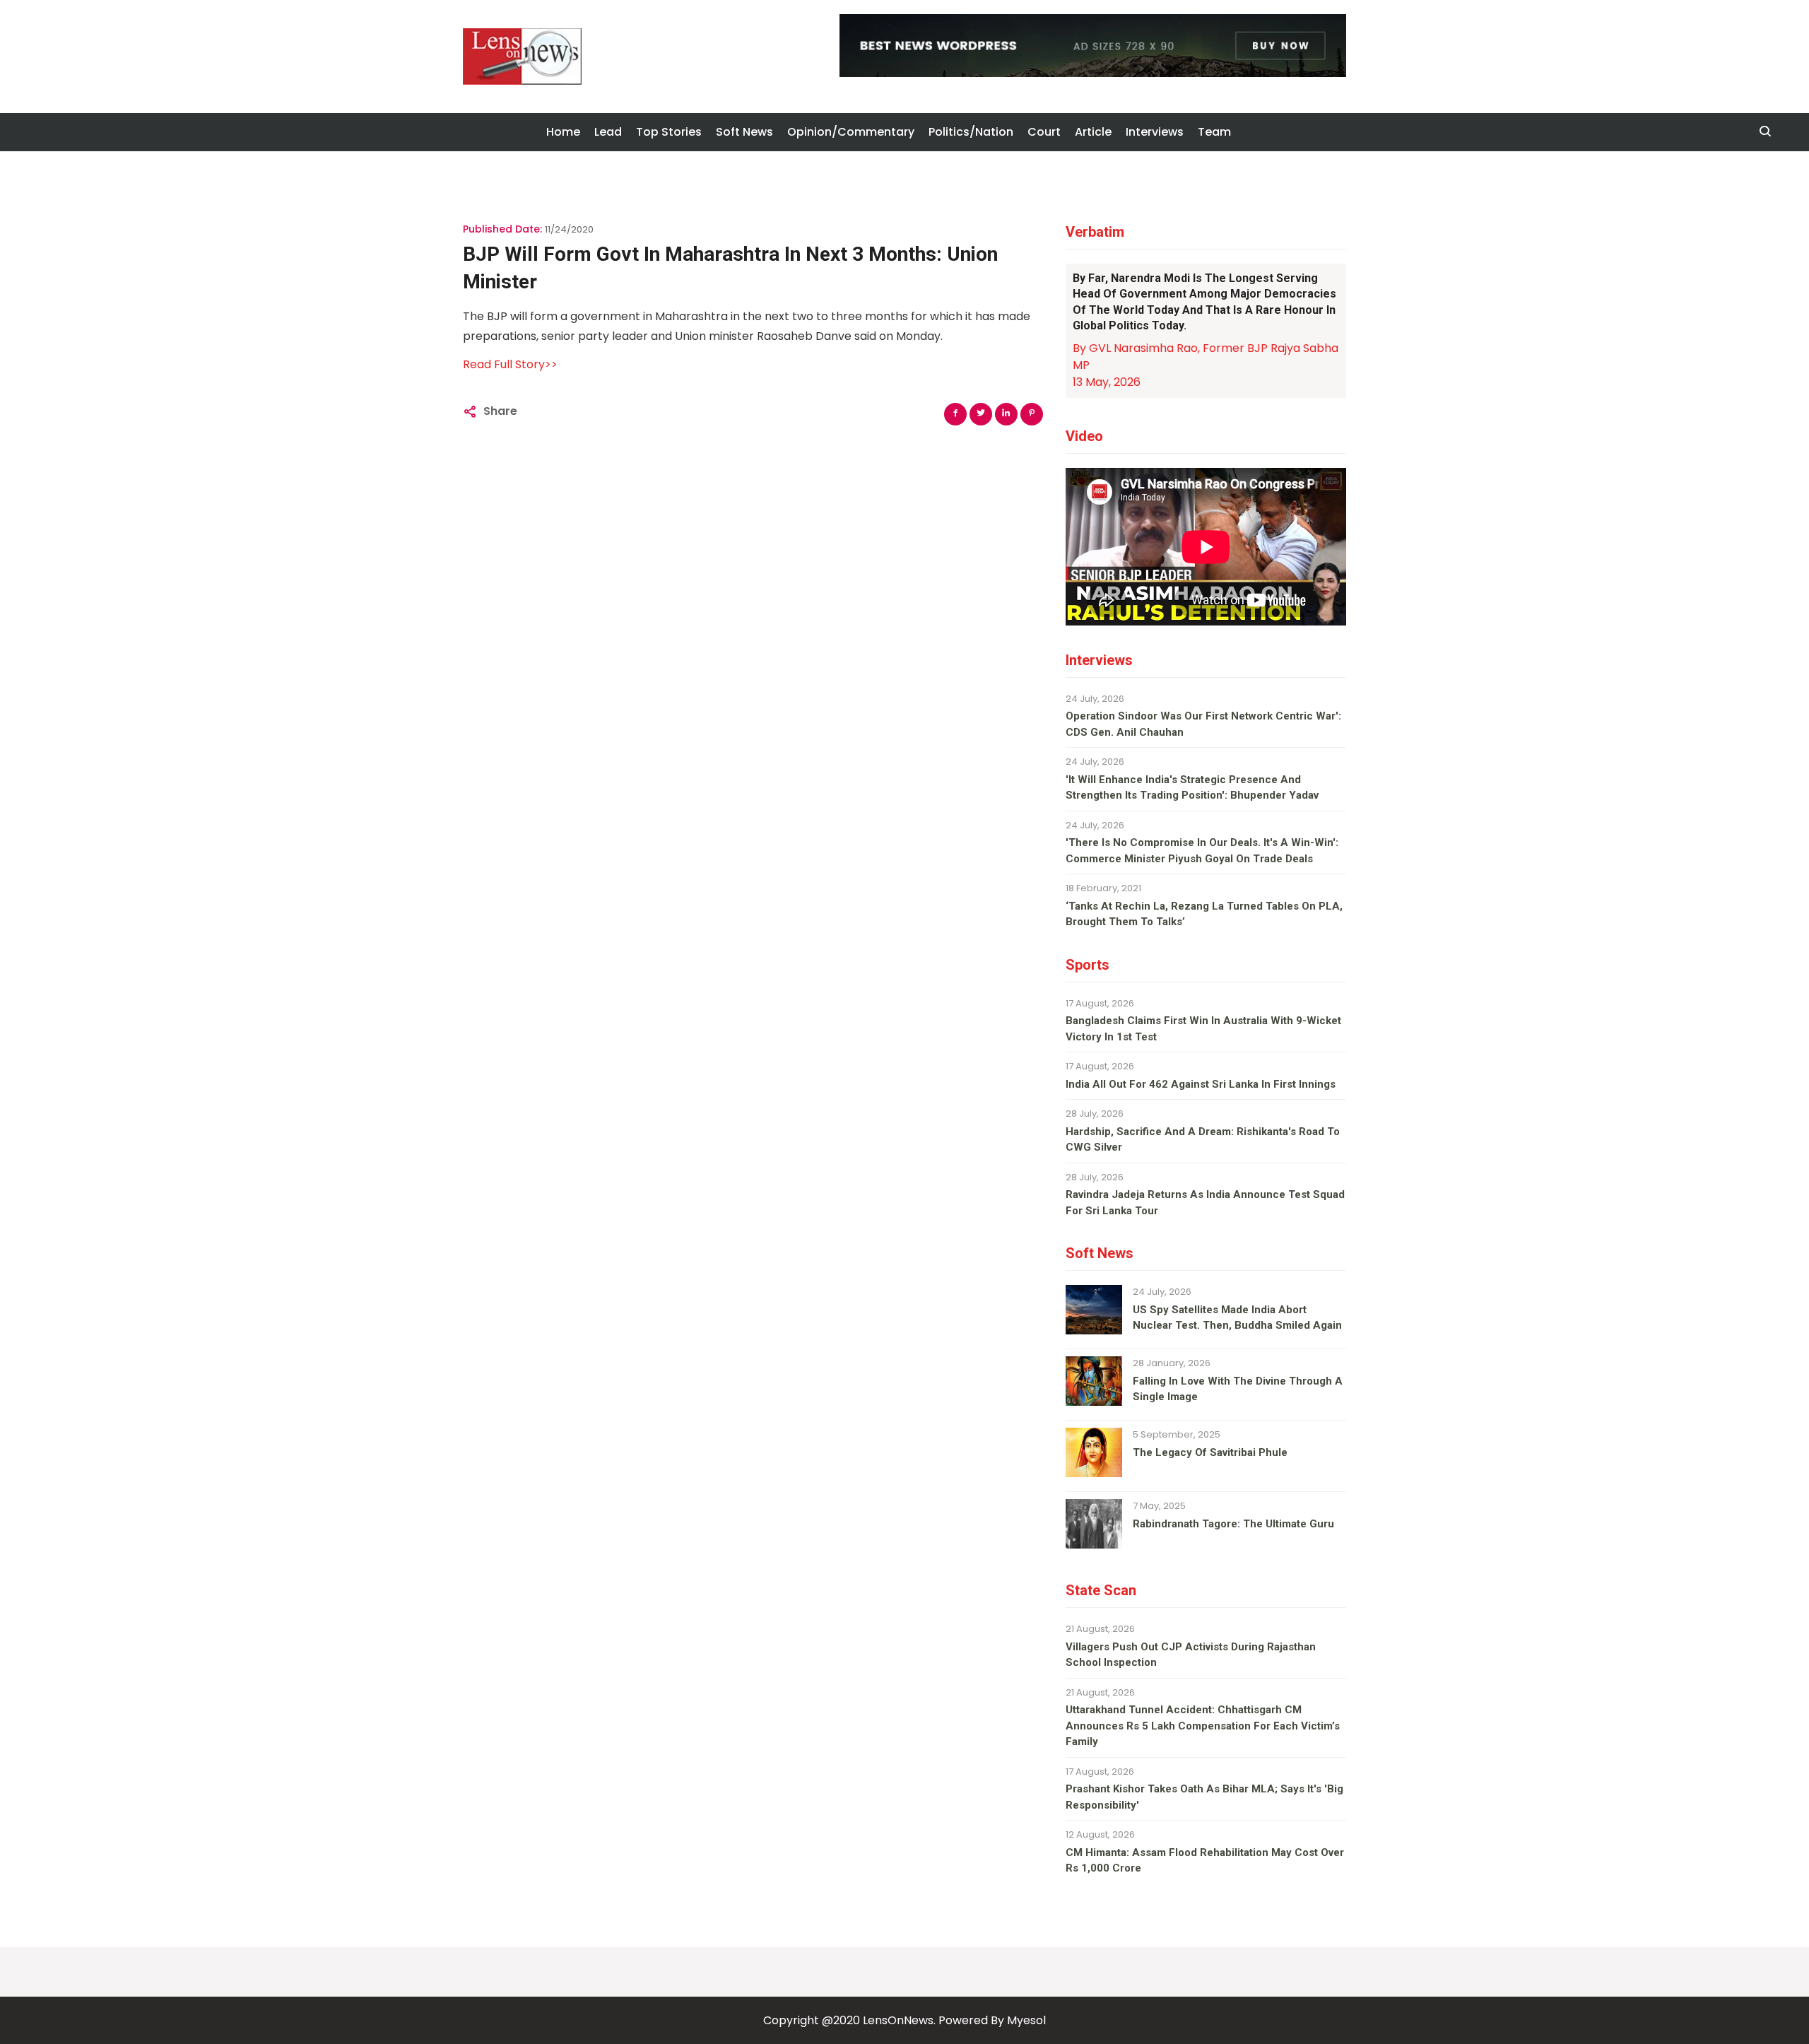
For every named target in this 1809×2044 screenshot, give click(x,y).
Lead (608, 132)
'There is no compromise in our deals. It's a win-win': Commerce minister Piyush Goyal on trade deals (1202, 851)
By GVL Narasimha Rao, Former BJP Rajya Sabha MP (1206, 357)
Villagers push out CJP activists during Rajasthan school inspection (1191, 1655)
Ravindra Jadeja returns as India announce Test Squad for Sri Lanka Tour (1205, 1203)
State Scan (1101, 1590)
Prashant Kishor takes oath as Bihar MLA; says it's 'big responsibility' (1204, 1797)
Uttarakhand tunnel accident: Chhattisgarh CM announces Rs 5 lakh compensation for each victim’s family (1203, 1726)
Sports (1088, 965)
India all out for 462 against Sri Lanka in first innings (1201, 1084)
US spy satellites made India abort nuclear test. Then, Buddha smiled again (1237, 1318)
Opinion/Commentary (851, 132)
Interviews (1155, 132)
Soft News (744, 132)
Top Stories (669, 132)
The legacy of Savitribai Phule (1210, 1452)
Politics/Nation (971, 132)
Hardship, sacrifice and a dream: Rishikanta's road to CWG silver (1203, 1140)
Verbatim (1095, 232)
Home (563, 132)
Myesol (1026, 2020)
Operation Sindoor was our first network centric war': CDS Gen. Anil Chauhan (1203, 724)
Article (1093, 132)
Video (1084, 436)
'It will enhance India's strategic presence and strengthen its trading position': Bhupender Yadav (1192, 788)
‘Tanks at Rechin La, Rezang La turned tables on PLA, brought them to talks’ (1204, 914)
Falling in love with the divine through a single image (1238, 1389)
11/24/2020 (569, 229)
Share (500, 411)
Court (1044, 132)
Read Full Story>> (510, 364)
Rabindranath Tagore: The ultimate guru (1233, 1524)
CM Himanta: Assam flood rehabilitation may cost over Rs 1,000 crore (1205, 1861)
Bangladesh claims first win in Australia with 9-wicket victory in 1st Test (1203, 1029)
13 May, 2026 (1107, 382)
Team (1214, 132)
